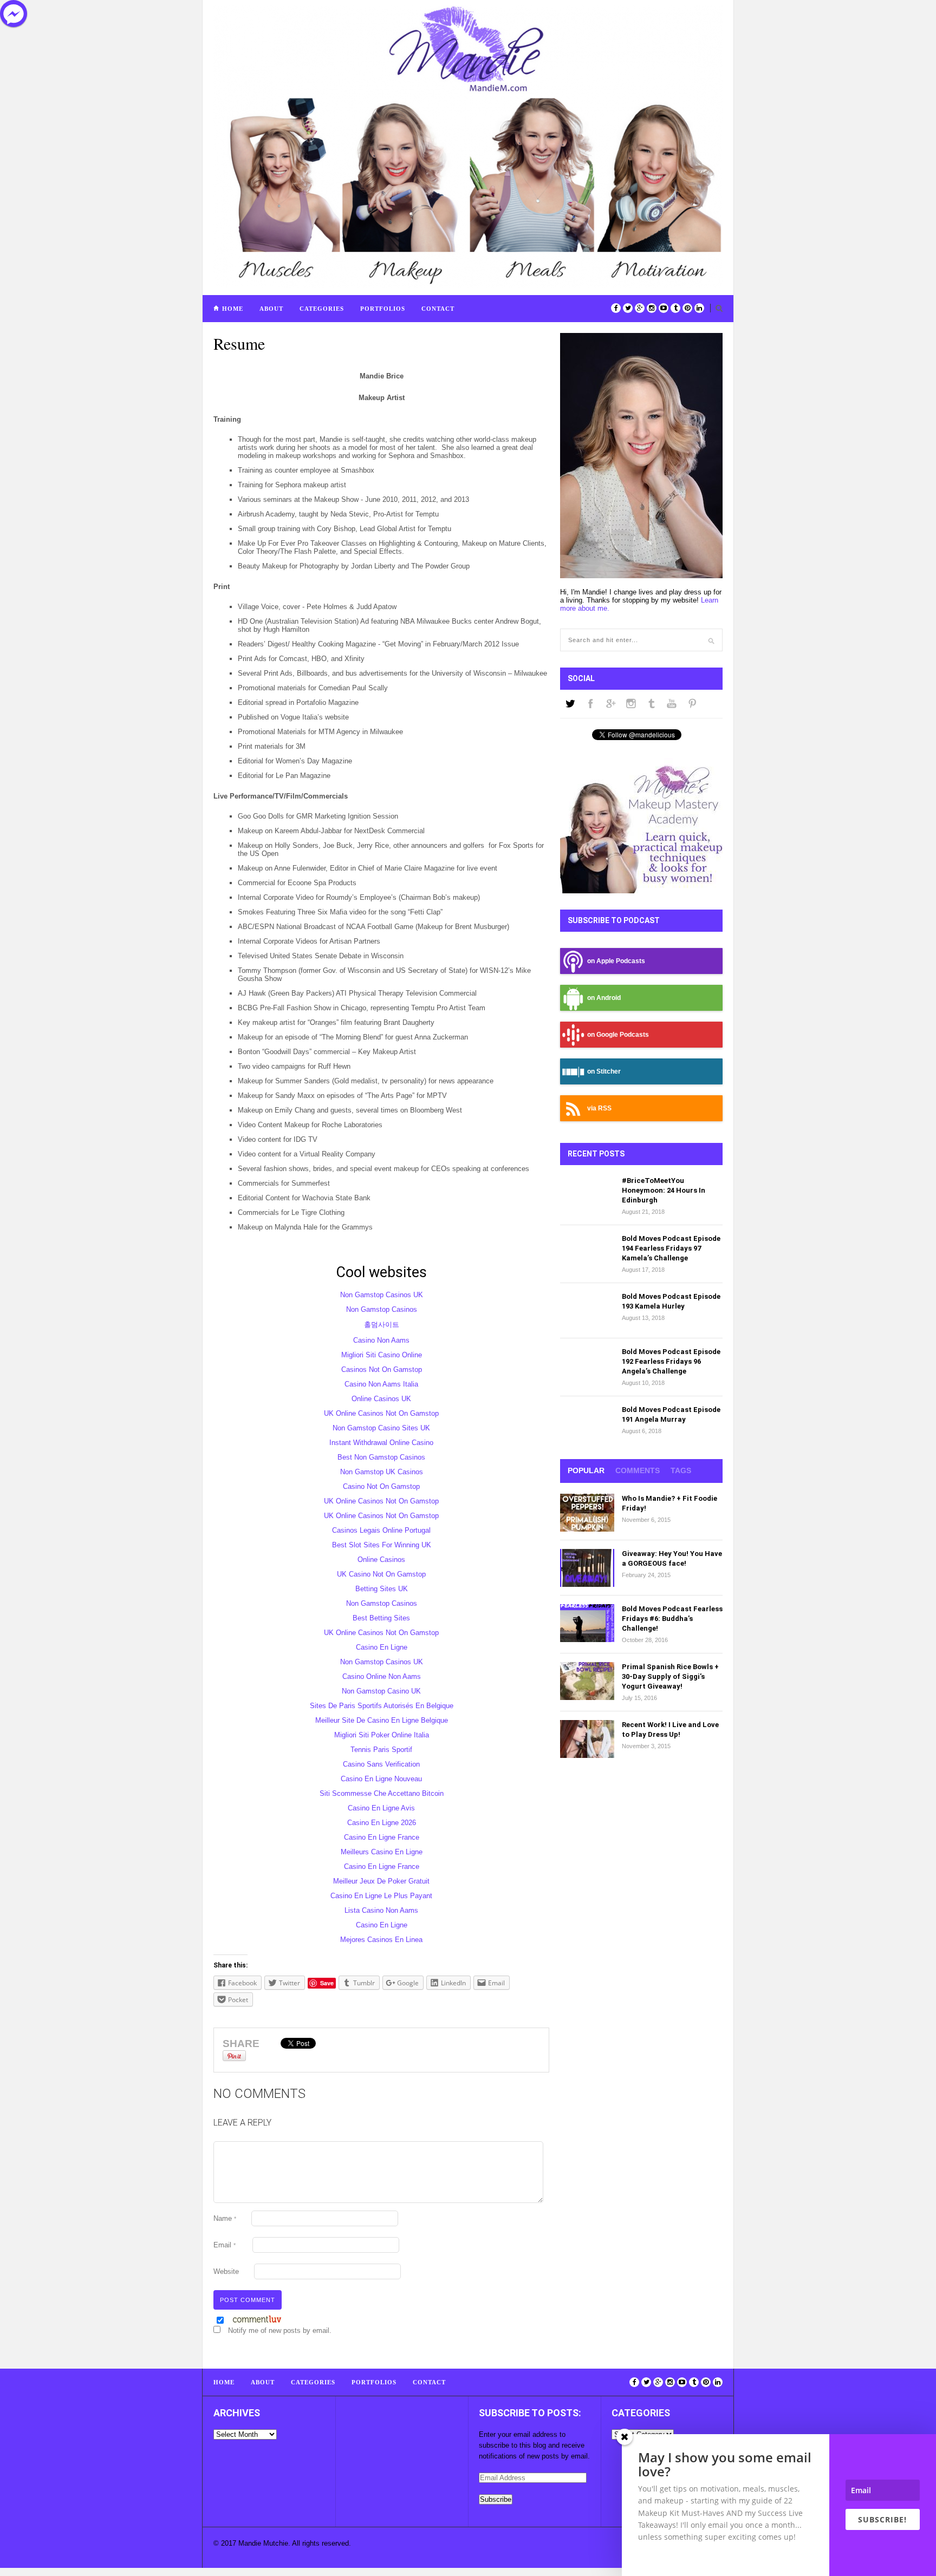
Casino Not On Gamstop (381, 1486)
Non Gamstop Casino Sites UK (381, 1428)
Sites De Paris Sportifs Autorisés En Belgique (382, 1706)
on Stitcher (604, 1071)
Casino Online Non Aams (382, 1676)
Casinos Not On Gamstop (382, 1369)
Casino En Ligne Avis (381, 1808)
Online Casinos (381, 1560)
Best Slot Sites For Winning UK (382, 1545)
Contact (438, 309)
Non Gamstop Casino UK (381, 1691)
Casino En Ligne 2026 (382, 1823)
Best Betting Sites (381, 1618)
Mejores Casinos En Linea (381, 1940)
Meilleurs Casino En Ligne (382, 1852)
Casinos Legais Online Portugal (381, 1530)
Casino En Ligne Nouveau (381, 1779)
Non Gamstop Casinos (382, 1309)
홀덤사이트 (382, 1325)
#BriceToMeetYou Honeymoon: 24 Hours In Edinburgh (664, 1190)
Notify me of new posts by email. (280, 2330)
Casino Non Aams (381, 1340)
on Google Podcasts (618, 1034)
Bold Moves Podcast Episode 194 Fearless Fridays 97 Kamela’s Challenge (671, 1248)
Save (327, 1983)
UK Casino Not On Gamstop (381, 1574)
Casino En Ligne (382, 1647)
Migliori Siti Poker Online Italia (382, 1735)
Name (225, 2218)
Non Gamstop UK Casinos (382, 1472)
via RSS (599, 1108)
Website (226, 2271)
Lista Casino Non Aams (381, 1910)
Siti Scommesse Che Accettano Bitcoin (382, 1793)
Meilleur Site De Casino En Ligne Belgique (382, 1720)
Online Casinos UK (381, 1399)
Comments (638, 1470)
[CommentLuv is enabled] (257, 2321)
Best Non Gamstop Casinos (381, 1457)
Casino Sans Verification (381, 1764)
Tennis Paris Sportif (381, 1750)
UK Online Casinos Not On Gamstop (381, 1413)
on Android (604, 998)
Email (225, 2245)
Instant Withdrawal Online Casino (381, 1443)
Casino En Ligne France (382, 1837)
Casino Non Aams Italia (381, 1384)
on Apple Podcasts (616, 961)
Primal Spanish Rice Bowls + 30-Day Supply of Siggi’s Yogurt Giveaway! (670, 1676)
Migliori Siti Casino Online (382, 1355)
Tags (681, 1470)
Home (233, 309)
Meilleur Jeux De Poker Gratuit (381, 1881)
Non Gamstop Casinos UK (382, 1295)
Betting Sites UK (382, 1589)
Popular (586, 1470)
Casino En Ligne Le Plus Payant (381, 1896)
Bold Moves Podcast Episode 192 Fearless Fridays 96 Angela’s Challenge (671, 1361)
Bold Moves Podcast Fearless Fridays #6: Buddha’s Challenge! (672, 1619)
